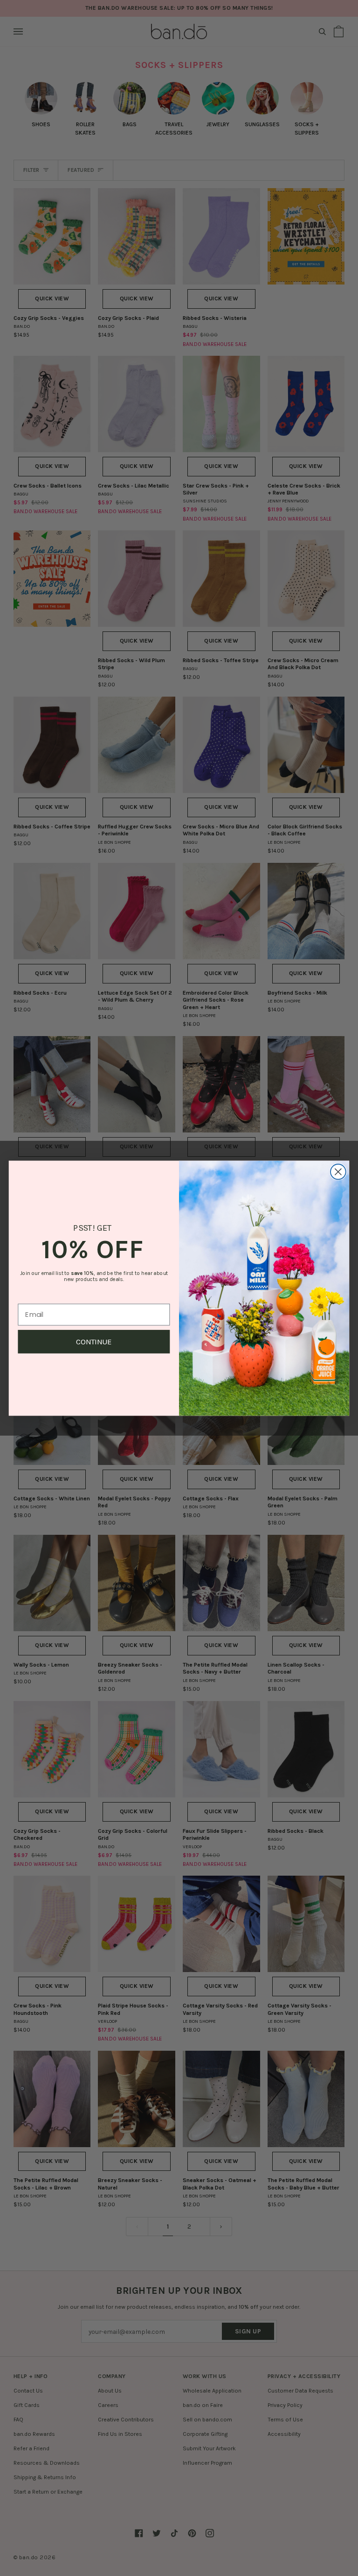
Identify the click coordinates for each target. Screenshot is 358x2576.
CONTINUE (94, 1341)
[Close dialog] (338, 1172)
